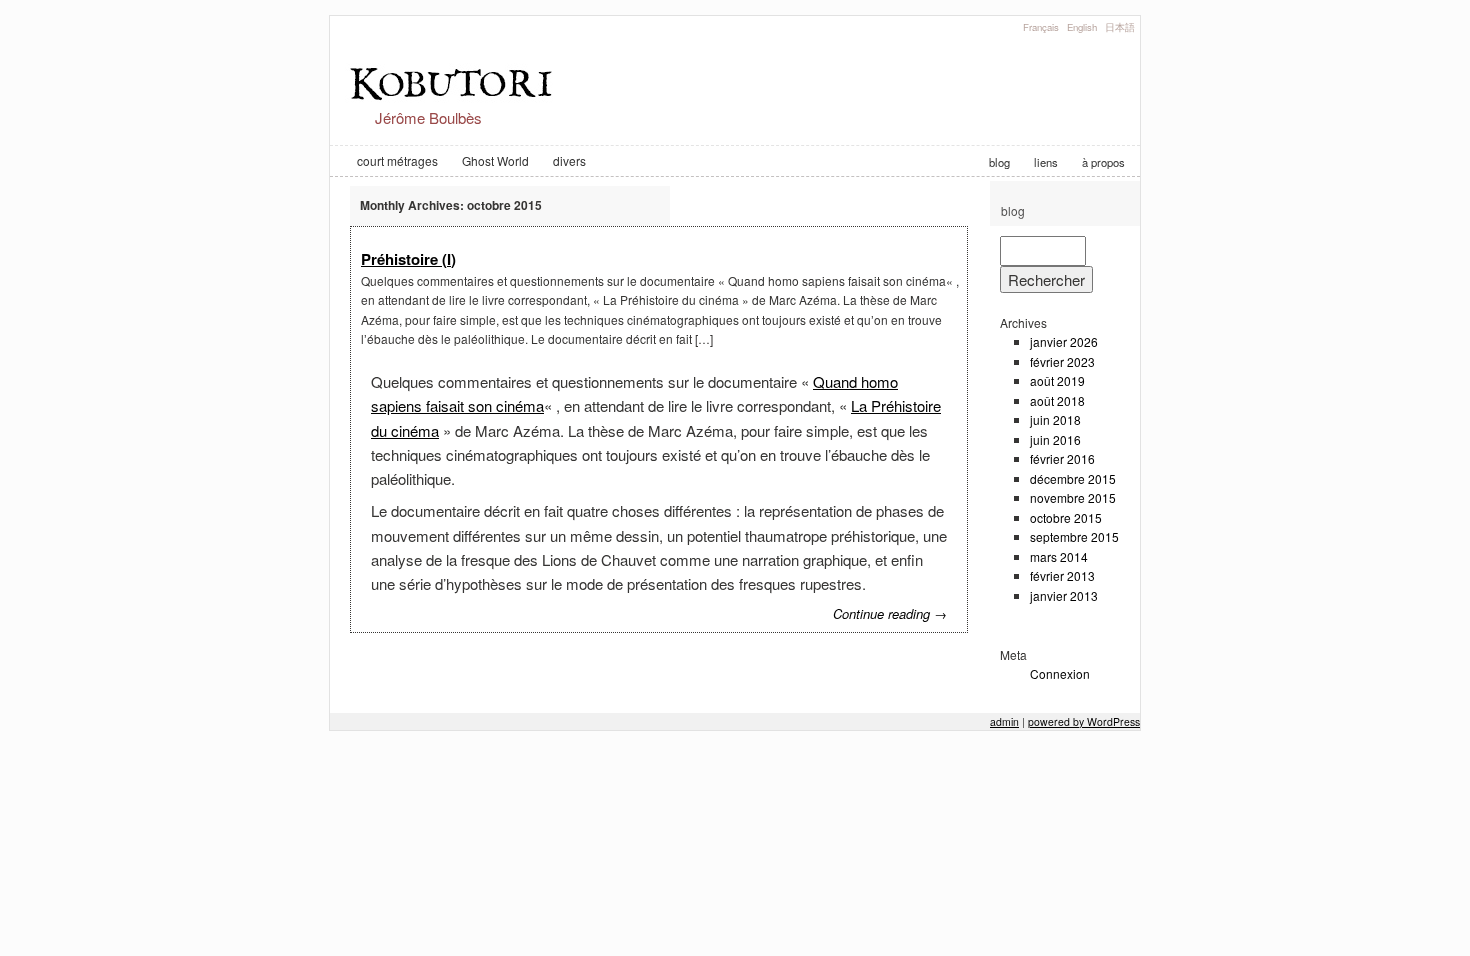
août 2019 (1057, 380)
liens (1046, 162)
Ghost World (495, 160)
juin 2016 (1055, 439)
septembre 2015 (1074, 536)
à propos (1103, 162)
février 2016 (1062, 458)
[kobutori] (455, 100)
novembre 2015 (1073, 497)
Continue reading (890, 613)
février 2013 (1062, 575)
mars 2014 (1059, 556)
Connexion (1060, 673)
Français (1041, 27)
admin (1004, 721)
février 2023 (1062, 361)
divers (569, 160)
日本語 (1120, 27)
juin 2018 (1055, 419)
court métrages (397, 160)
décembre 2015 (1073, 478)
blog (999, 162)
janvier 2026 (1064, 341)
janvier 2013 (1064, 595)
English (1082, 27)
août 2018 (1057, 400)
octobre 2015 (1066, 517)
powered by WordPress (1084, 721)
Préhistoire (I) (408, 259)
